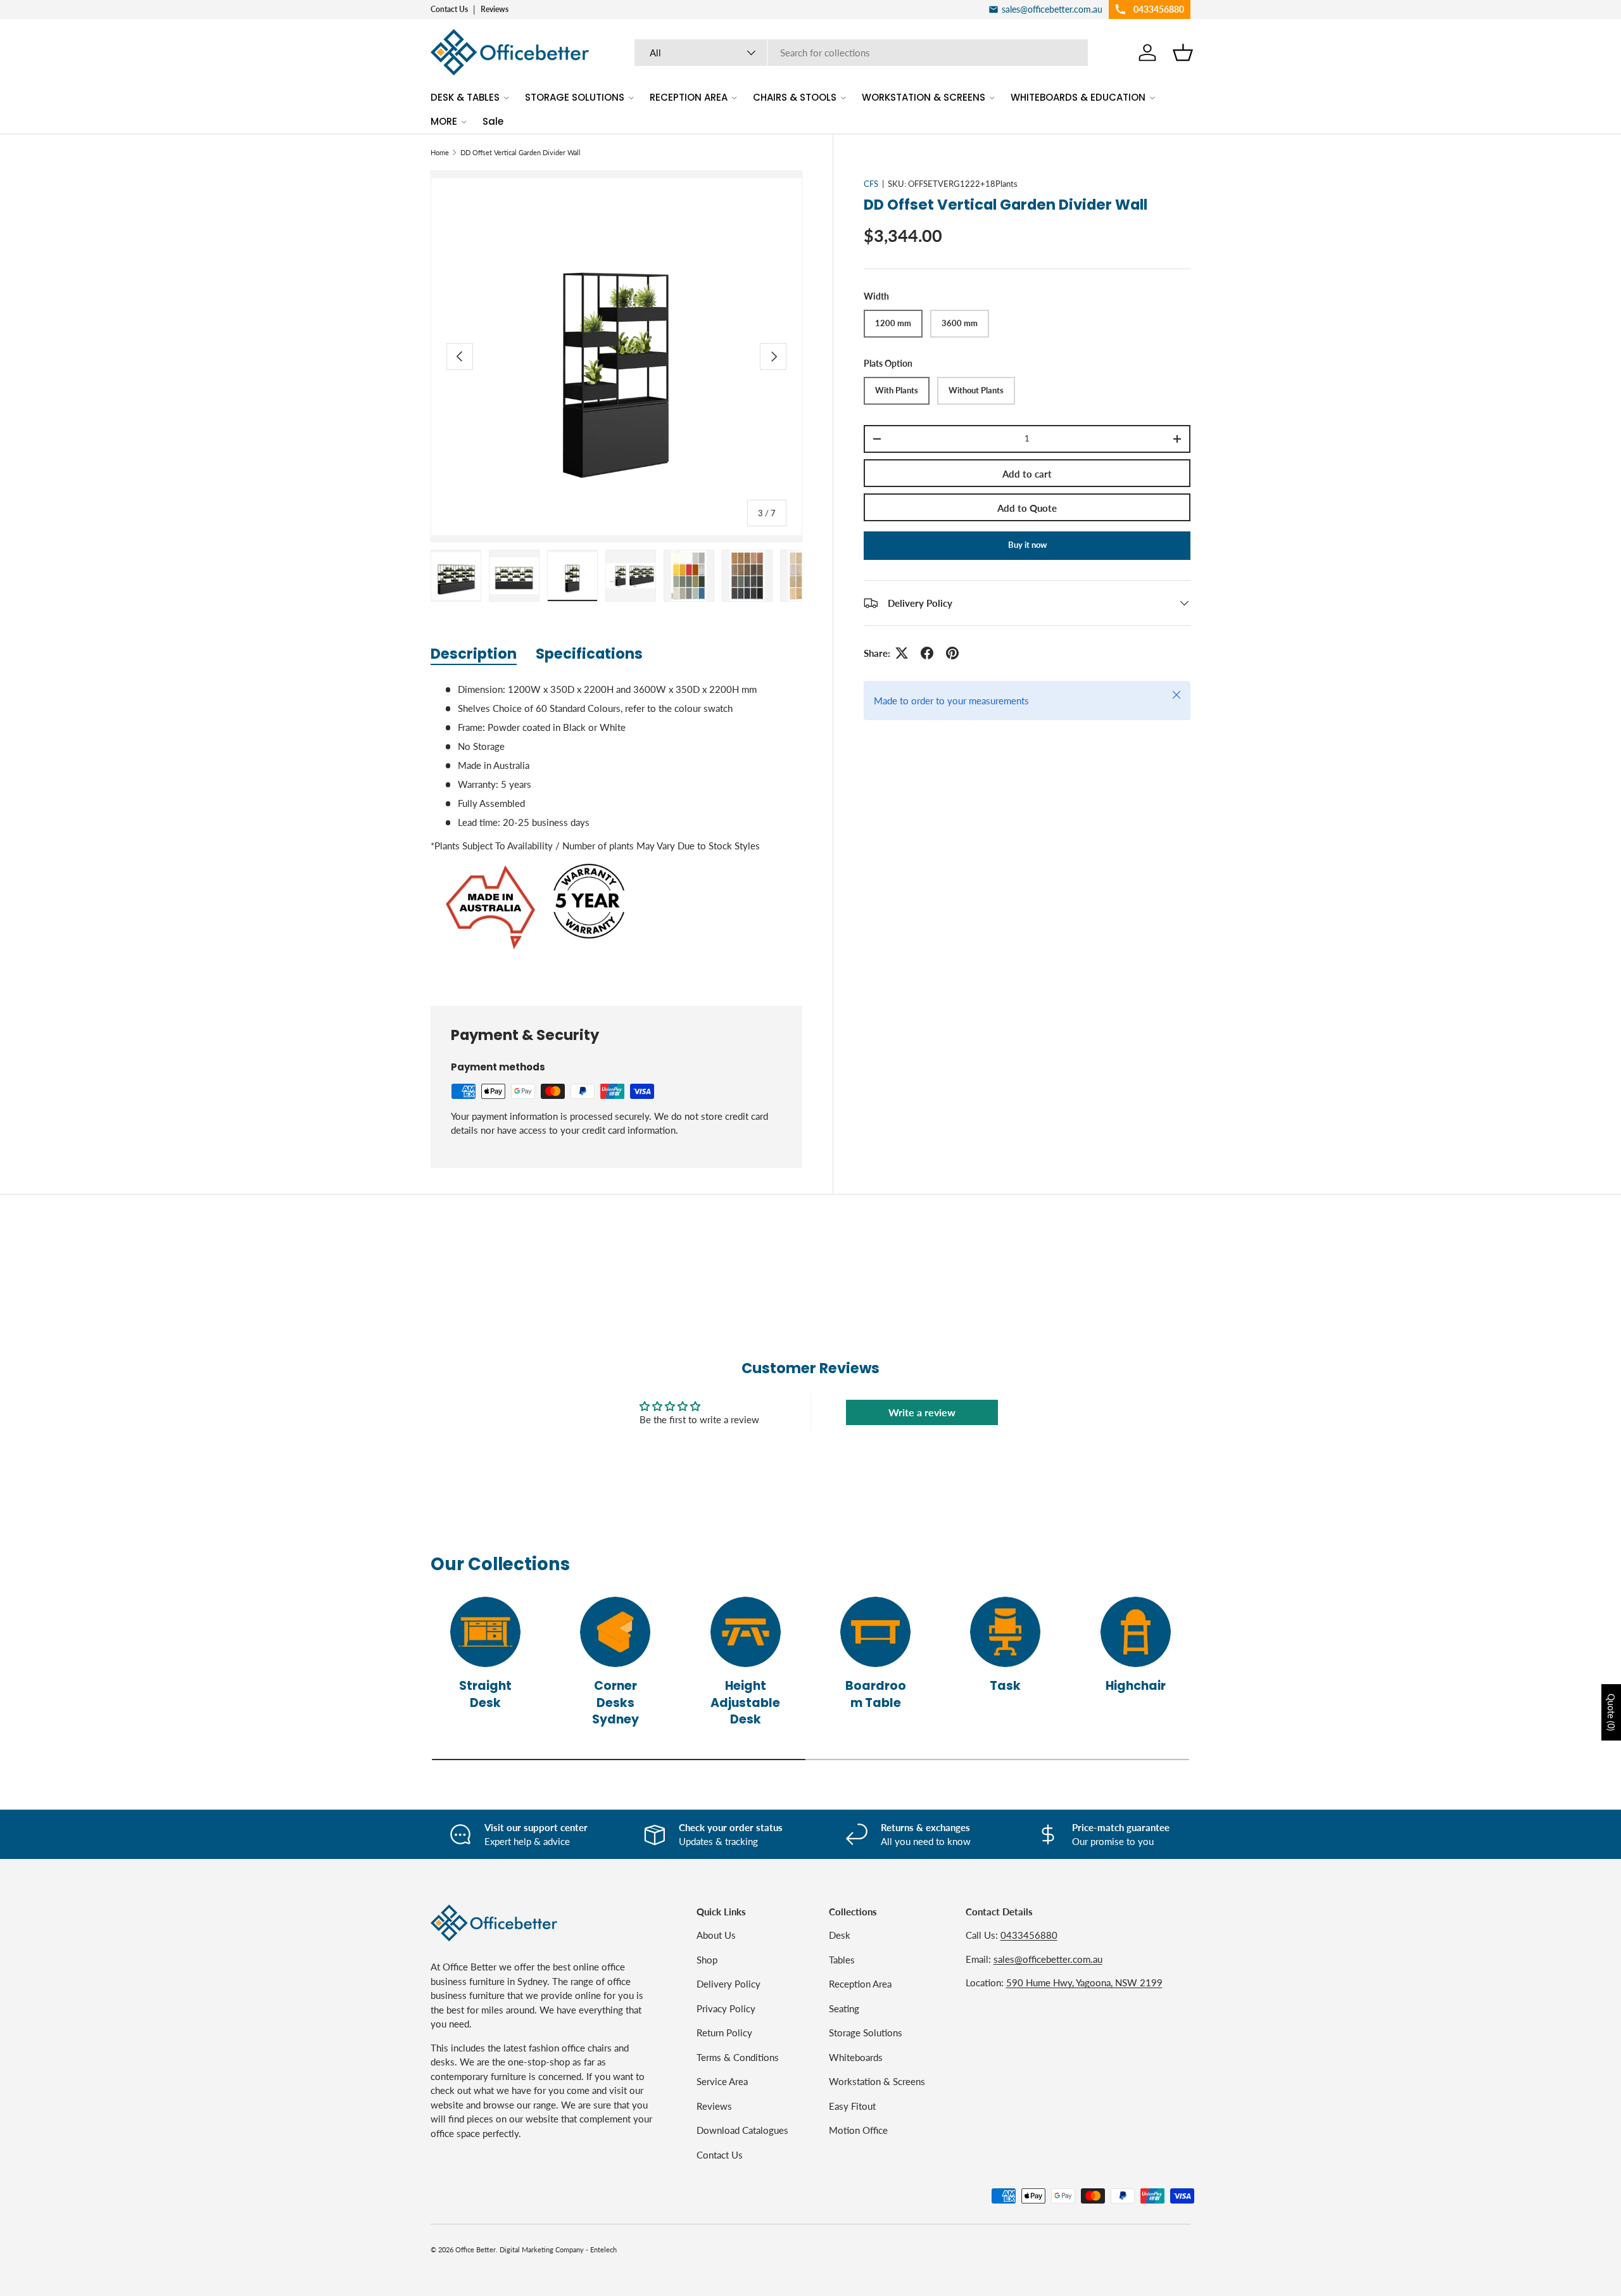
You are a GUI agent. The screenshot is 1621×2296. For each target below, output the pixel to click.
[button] (1183, 53)
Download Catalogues (742, 2130)
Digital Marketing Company (542, 2249)
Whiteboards (856, 2057)
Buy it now (1027, 545)
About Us (716, 1935)
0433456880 (1029, 1935)
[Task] (1005, 1632)
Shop (707, 1960)
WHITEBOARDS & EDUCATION (1078, 97)
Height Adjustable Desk (745, 1703)
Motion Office (858, 2130)
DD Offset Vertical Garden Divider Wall (520, 152)
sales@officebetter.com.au (1048, 1959)
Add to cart (1027, 474)
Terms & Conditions (738, 2057)
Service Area (722, 2081)
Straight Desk (485, 1694)
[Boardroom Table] (875, 1632)
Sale (493, 121)
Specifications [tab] (589, 654)
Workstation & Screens (877, 2081)
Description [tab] (474, 654)
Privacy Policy (726, 2008)
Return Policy (724, 2033)
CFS (871, 184)
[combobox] (861, 53)
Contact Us (449, 9)
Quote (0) (1611, 1712)
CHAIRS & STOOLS (795, 97)
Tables (842, 1960)
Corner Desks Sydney (615, 1703)
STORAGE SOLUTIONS (575, 97)
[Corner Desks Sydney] (615, 1632)
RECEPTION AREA (689, 97)
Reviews (495, 9)
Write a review (922, 1412)
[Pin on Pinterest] (952, 653)
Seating (844, 2008)
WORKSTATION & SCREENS (924, 97)
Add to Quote (1027, 508)
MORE (444, 121)
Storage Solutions (866, 2033)
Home (440, 152)
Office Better (476, 2249)
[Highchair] (1136, 1632)
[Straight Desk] (485, 1632)
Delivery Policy (729, 1984)
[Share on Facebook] (927, 653)
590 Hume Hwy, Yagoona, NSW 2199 (1084, 1982)
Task (1005, 1686)
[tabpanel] (616, 829)
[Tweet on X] (902, 653)
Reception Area (860, 1984)
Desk (840, 1935)
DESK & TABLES (465, 97)
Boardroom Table (876, 1694)
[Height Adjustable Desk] (746, 1632)
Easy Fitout (852, 2106)
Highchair (1136, 1686)
